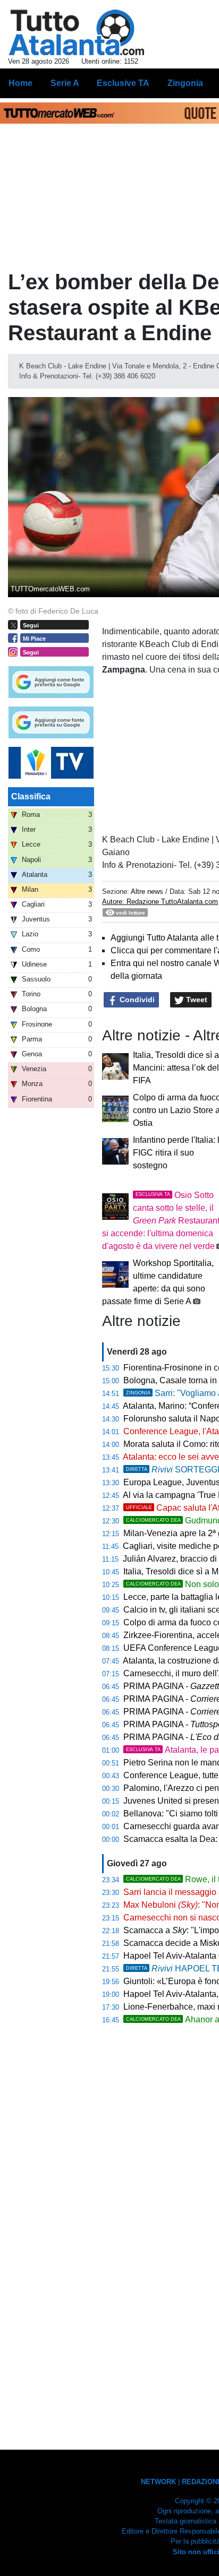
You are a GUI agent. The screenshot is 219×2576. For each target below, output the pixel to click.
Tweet (196, 1000)
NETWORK (158, 2482)
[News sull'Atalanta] (76, 32)
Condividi (136, 1000)
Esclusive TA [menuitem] (123, 83)
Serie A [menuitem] (65, 83)
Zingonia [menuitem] (185, 83)
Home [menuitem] (20, 83)
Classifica (31, 796)
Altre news (147, 891)
